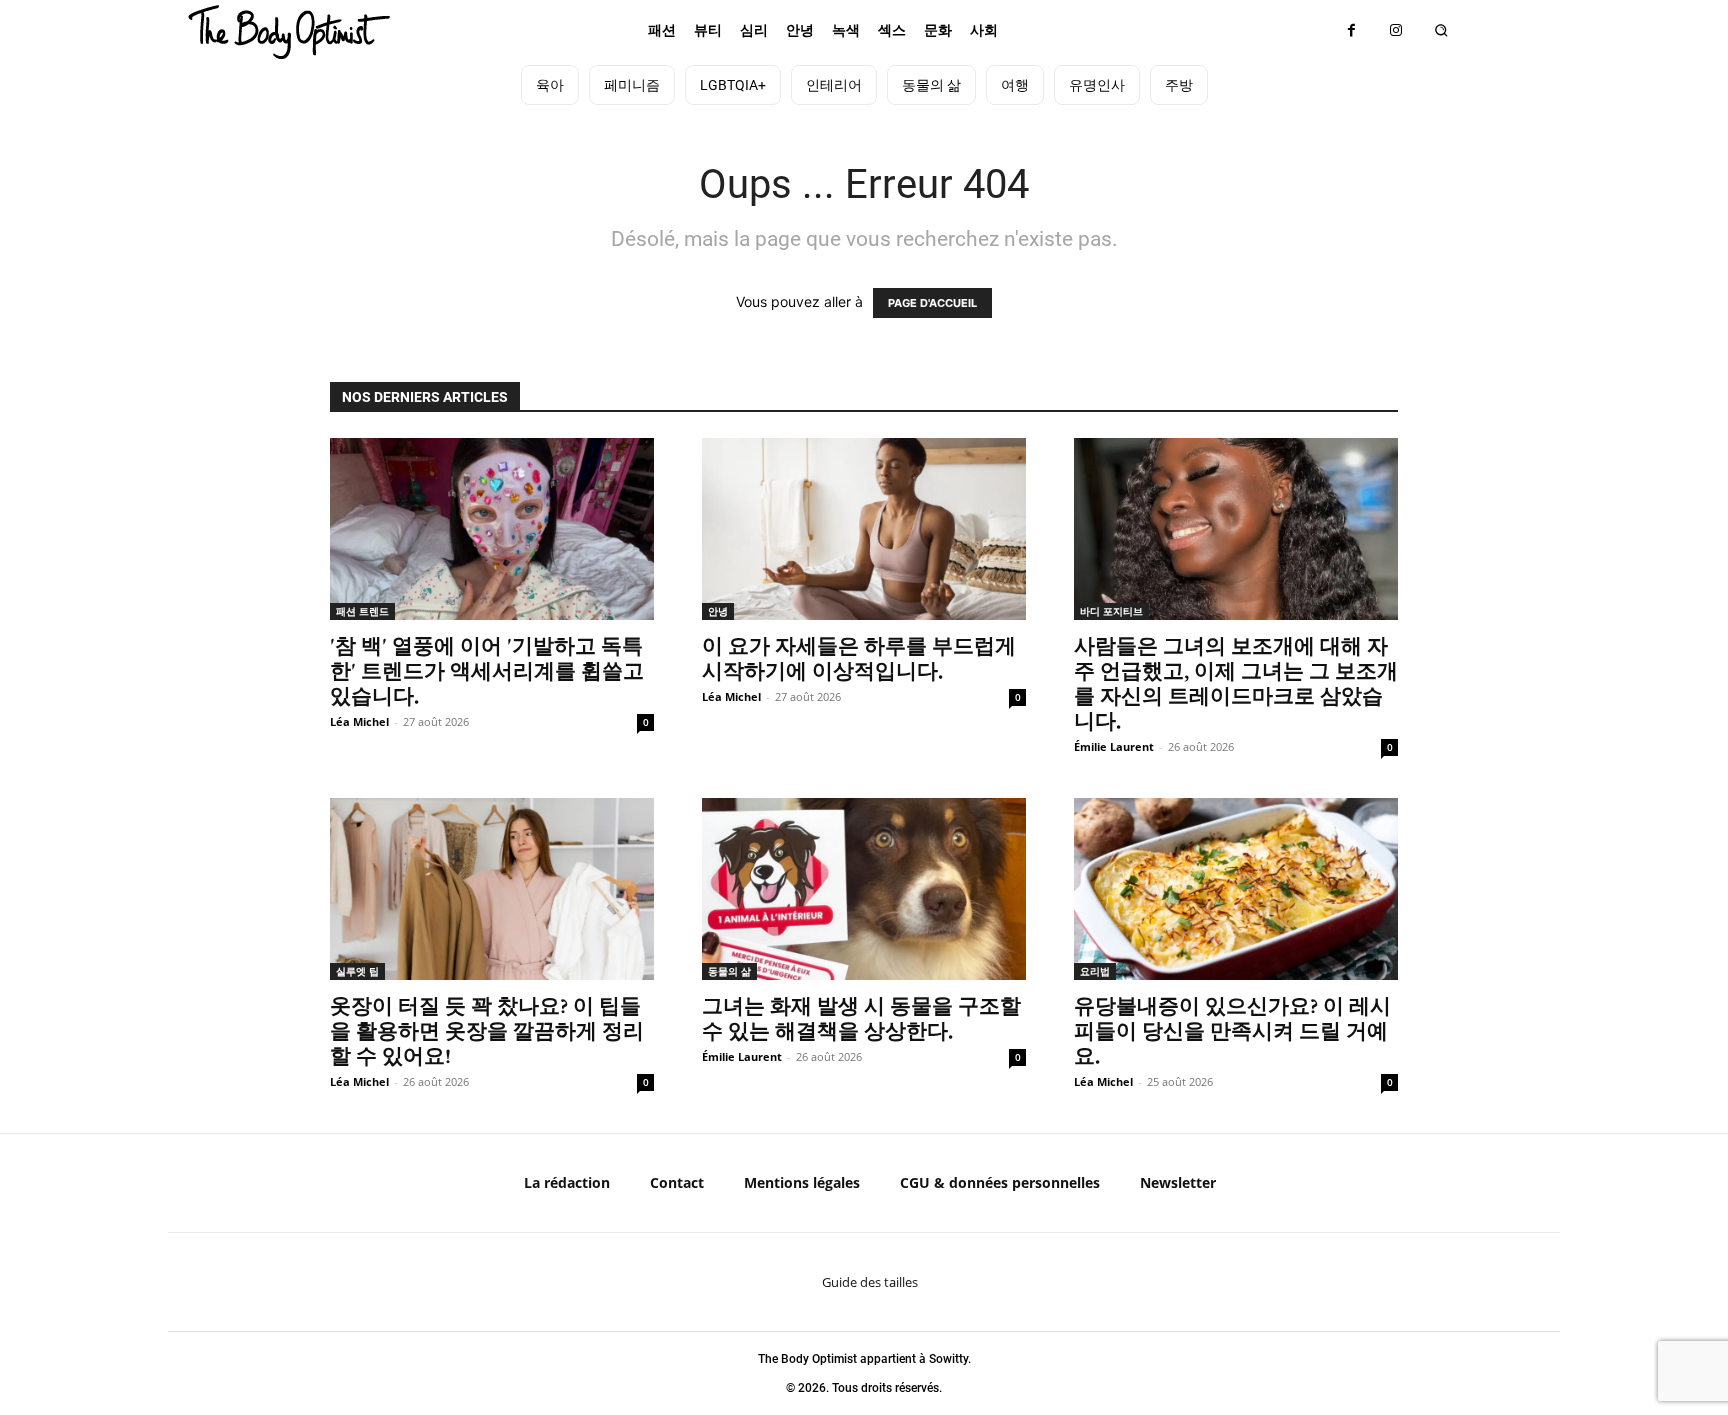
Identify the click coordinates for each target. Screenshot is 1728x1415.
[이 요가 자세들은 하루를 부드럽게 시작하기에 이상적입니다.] (864, 529)
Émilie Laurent (1114, 746)
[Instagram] (1396, 30)
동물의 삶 (729, 971)
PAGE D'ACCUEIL (932, 303)
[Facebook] (1351, 30)
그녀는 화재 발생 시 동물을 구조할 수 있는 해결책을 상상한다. (861, 1018)
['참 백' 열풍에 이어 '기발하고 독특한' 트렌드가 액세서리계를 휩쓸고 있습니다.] (492, 529)
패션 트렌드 (362, 611)
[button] (1441, 30)
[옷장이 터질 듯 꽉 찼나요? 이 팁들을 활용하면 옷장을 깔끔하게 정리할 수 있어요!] (492, 889)
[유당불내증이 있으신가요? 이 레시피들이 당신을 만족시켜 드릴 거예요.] (1236, 889)
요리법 (1095, 971)
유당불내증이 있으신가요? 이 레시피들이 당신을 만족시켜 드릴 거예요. (1232, 1030)
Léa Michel (359, 721)
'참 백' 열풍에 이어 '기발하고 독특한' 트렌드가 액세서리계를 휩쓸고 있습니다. (487, 670)
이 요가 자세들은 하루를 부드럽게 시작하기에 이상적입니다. (859, 658)
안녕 (718, 611)
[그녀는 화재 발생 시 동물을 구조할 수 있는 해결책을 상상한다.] (864, 889)
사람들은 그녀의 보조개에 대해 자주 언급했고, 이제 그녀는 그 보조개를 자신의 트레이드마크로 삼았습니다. (1236, 683)
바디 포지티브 (1111, 611)
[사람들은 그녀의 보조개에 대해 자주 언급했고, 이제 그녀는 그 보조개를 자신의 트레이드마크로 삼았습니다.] (1236, 529)
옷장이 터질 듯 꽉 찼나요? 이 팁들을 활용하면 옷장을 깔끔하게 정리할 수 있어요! (487, 1030)
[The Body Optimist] (289, 32)
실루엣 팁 (357, 971)
